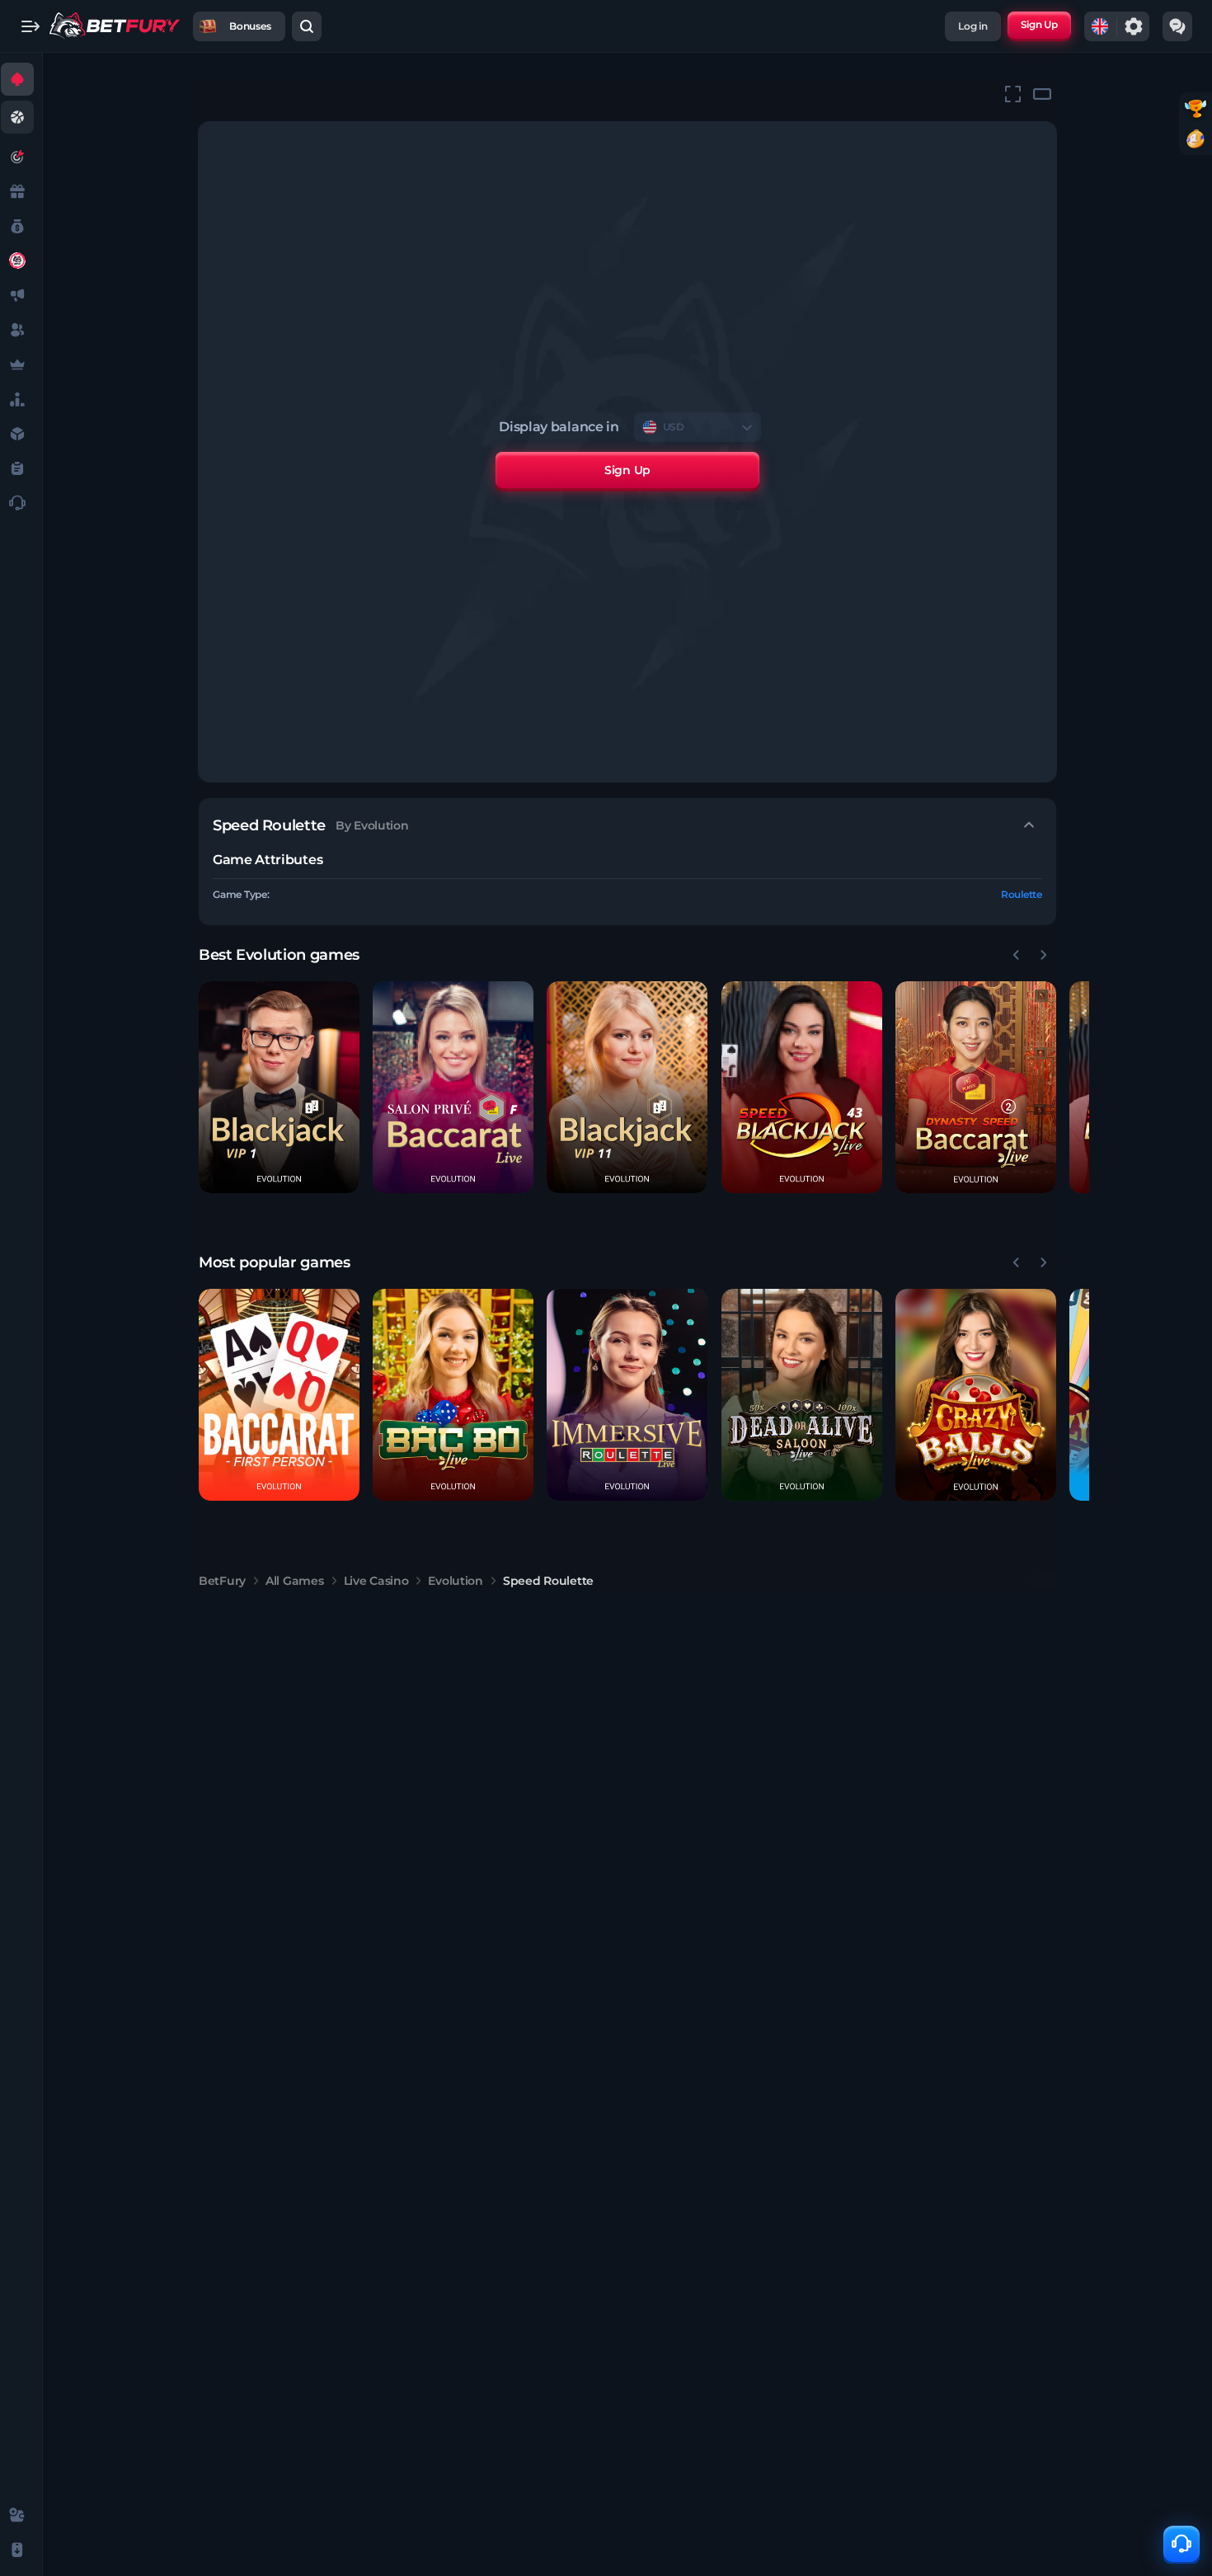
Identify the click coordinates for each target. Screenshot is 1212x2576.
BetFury (222, 1581)
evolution (455, 1581)
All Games (294, 1581)
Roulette (1022, 894)
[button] (279, 1087)
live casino (376, 1581)
